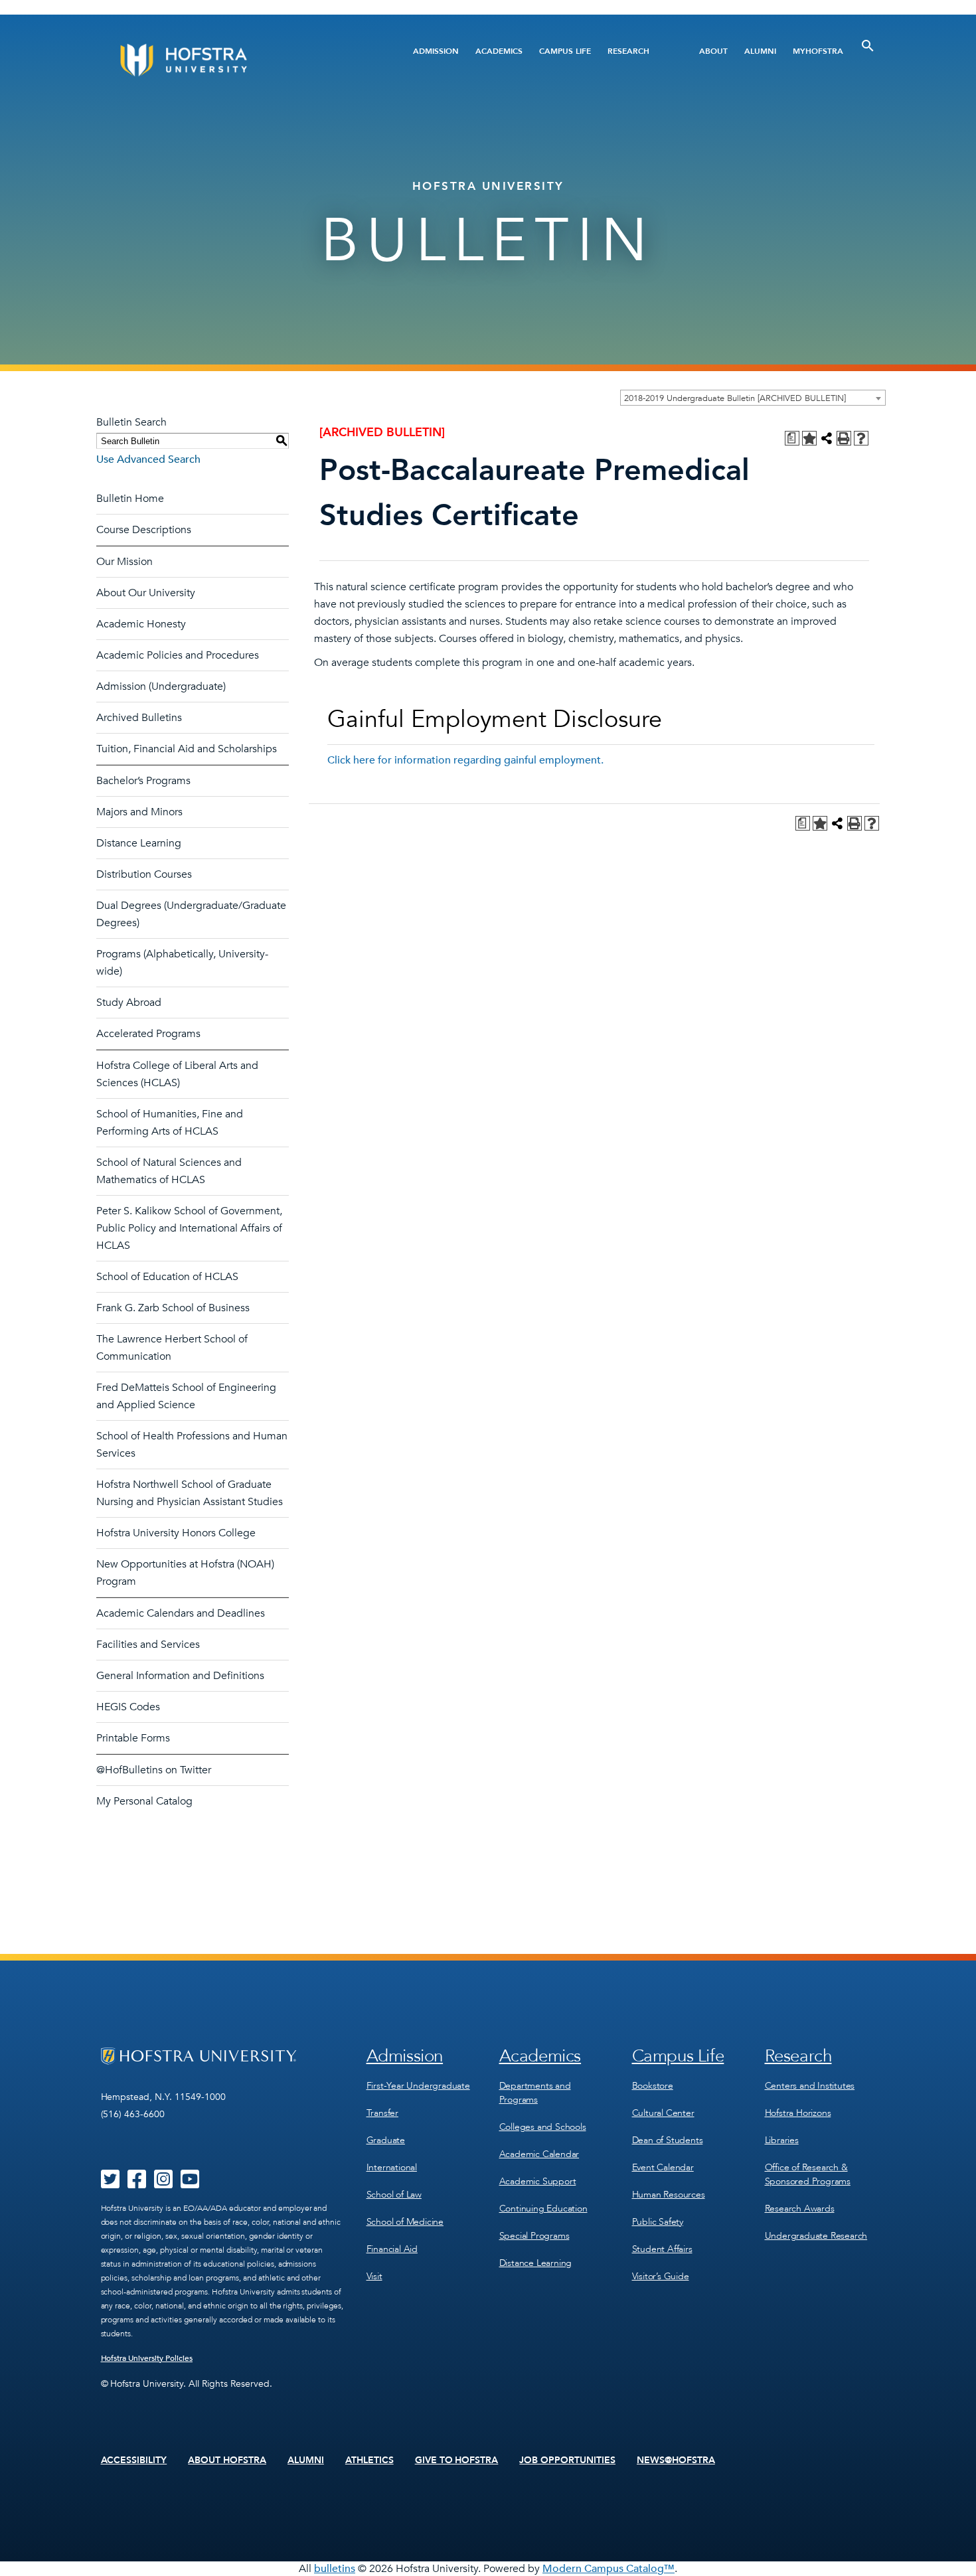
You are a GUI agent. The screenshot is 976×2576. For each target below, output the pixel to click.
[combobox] (753, 398)
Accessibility (134, 2460)
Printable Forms (133, 1738)
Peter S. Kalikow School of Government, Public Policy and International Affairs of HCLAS (189, 1228)
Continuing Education (543, 2209)
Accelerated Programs (148, 1034)
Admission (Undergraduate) (161, 686)
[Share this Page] (827, 438)
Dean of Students (668, 2140)
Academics (499, 51)
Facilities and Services (148, 1645)
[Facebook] (137, 2184)
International (392, 2167)
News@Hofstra (676, 2460)
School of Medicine (405, 2222)
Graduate (386, 2140)
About (713, 51)
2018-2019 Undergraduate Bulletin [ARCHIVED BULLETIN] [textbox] (735, 398)
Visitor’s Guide (661, 2276)
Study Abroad (129, 1003)
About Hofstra (227, 2460)
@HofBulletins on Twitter (154, 1770)
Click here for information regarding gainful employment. (465, 760)
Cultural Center (663, 2113)
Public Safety (658, 2222)
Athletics (369, 2460)
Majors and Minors (139, 812)
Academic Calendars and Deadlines (181, 1613)
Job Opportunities (567, 2460)
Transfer (382, 2113)
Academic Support (538, 2181)
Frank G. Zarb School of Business (173, 1308)
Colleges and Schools (543, 2127)
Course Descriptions (144, 530)
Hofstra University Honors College (176, 1533)
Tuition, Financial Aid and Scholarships (187, 749)
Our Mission (124, 562)
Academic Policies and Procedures (178, 655)
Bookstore (653, 2086)
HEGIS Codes (128, 1707)
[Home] (234, 60)
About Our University (146, 593)
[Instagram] (163, 2184)
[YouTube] (190, 2184)
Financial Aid (392, 2249)
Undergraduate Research (816, 2236)
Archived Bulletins (139, 718)
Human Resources (669, 2195)
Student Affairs (662, 2249)
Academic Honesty (141, 624)
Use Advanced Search (148, 459)
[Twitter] (110, 2184)
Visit (374, 2276)
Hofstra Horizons (798, 2113)
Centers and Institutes (810, 2086)
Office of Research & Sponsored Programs (808, 2174)
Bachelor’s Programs (143, 781)
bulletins (335, 2569)
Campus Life (565, 51)
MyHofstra (818, 51)
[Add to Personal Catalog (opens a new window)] (809, 438)
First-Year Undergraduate (418, 2086)
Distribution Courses (144, 874)
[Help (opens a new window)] (861, 438)
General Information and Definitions (180, 1676)
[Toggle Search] (868, 46)
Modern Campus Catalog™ (609, 2569)
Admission (436, 51)
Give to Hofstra (457, 2460)
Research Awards (800, 2209)
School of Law (394, 2195)
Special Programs (534, 2236)
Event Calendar (663, 2167)
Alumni (760, 51)
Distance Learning (139, 843)
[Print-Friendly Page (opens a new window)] (844, 438)
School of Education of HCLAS (167, 1277)
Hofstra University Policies (147, 2358)
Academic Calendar (539, 2154)
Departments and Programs (535, 2093)
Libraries (782, 2140)
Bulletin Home (130, 499)
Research (628, 51)
